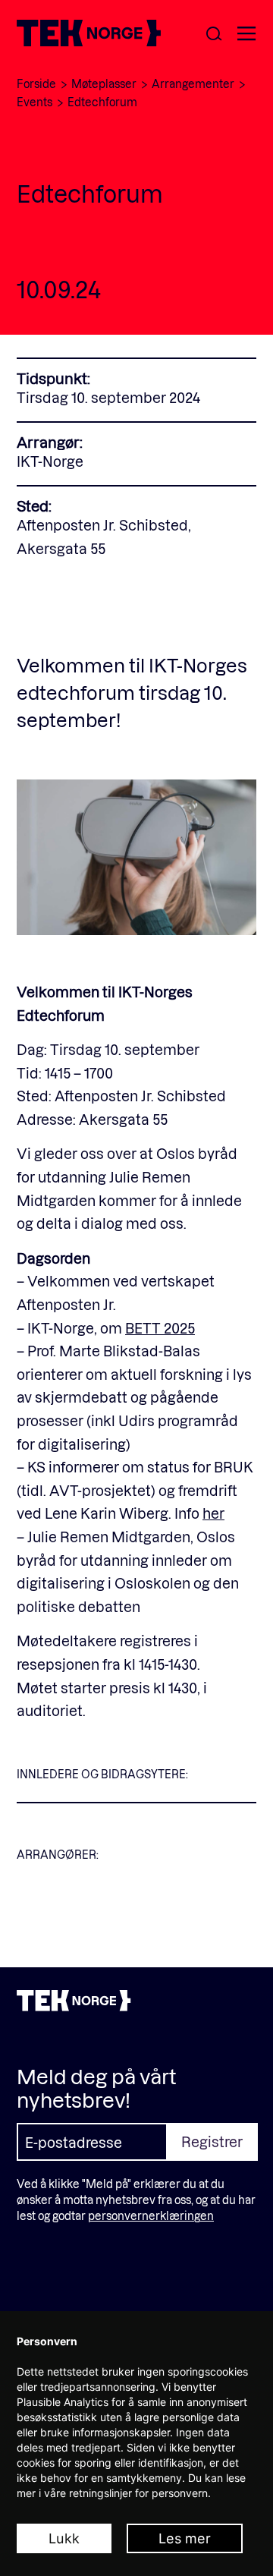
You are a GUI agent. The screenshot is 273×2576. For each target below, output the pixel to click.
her (213, 1513)
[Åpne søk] (214, 35)
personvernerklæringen (151, 2216)
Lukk (64, 2538)
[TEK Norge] (89, 41)
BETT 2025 (160, 1328)
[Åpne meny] (246, 35)
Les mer (185, 2538)
